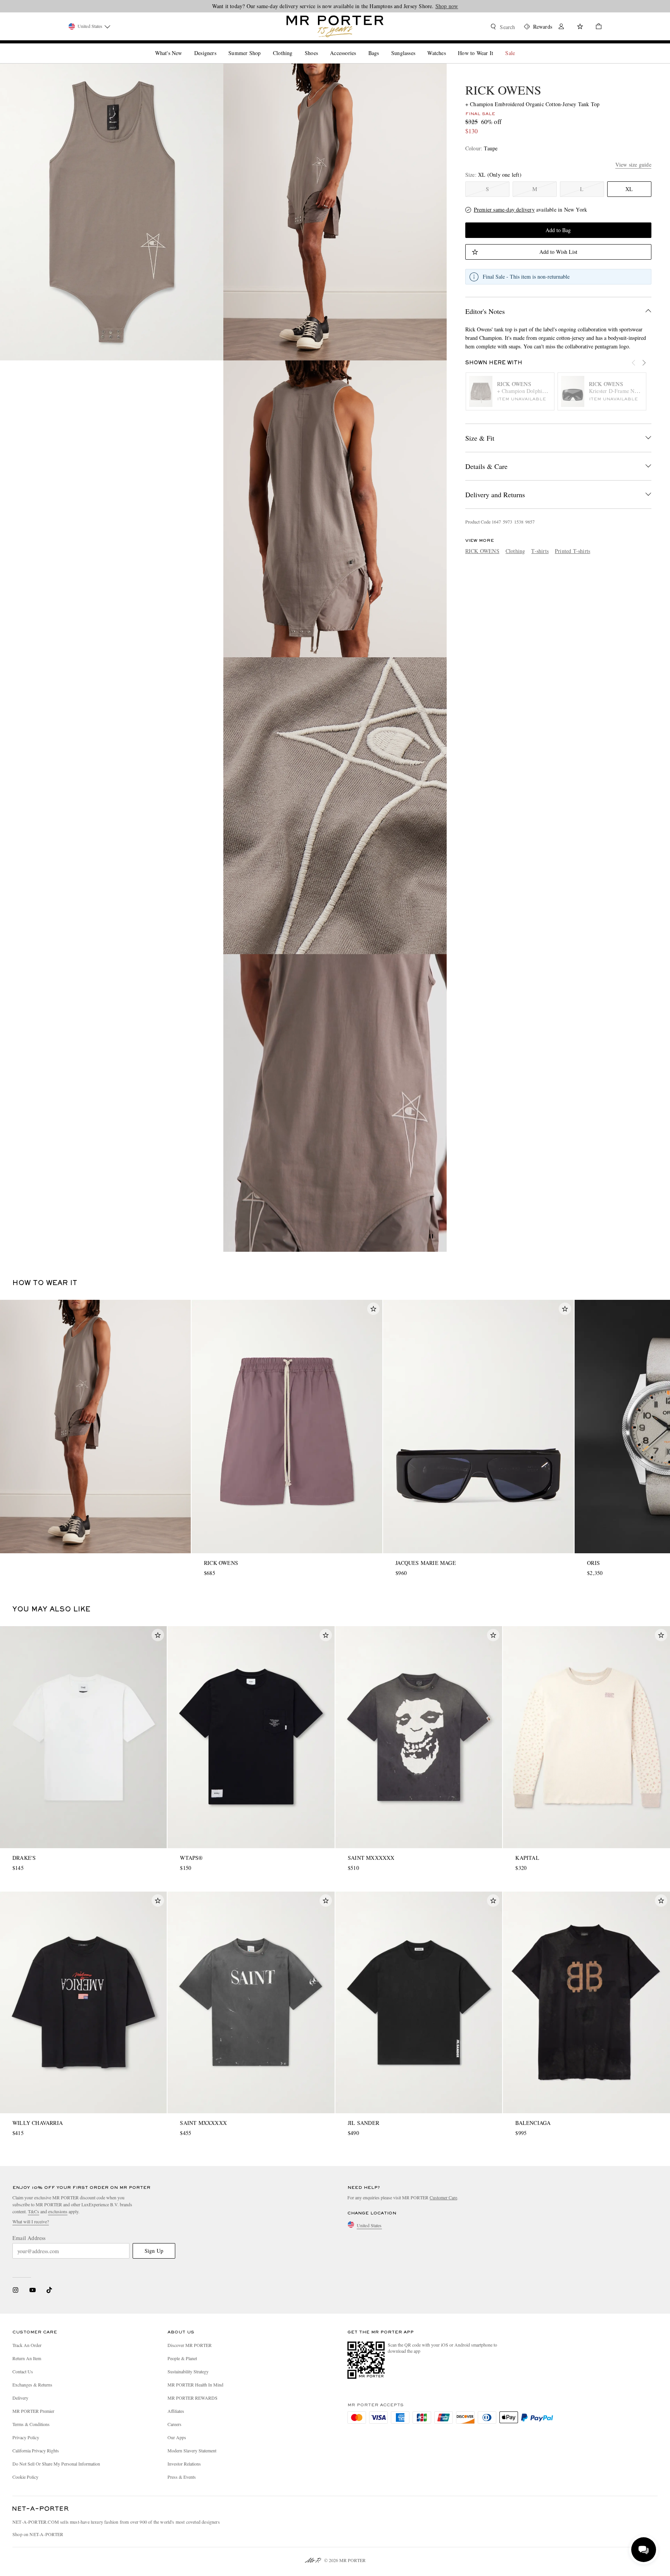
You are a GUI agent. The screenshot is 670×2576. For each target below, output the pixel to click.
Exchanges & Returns (32, 2385)
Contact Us (23, 2371)
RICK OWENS (503, 90)
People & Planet (182, 2358)
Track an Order (27, 2345)
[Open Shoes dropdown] (321, 47)
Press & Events (182, 2477)
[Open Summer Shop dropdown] (264, 47)
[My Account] (561, 27)
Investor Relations (184, 2464)
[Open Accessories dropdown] (359, 47)
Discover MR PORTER (190, 2345)
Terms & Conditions (31, 2424)
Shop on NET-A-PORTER (38, 2534)
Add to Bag (558, 230)
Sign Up (154, 2251)
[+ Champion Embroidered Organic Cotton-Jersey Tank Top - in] (112, 212)
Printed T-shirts (572, 551)
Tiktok (49, 2290)
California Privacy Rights (36, 2450)
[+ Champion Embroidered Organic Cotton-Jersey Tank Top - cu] (335, 806)
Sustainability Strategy (188, 2371)
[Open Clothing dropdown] (295, 47)
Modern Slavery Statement (192, 2450)
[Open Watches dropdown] (449, 47)
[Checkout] (596, 27)
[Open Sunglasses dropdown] (418, 47)
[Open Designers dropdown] (219, 47)
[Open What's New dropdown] (185, 47)
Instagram (16, 2290)
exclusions (58, 2211)
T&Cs (34, 2211)
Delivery (20, 2398)
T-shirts (540, 551)
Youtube (32, 2290)
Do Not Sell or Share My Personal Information (56, 2464)
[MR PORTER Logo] (41, 2509)
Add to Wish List (558, 252)
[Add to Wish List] (373, 1309)
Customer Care (443, 2197)
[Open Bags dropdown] (382, 47)
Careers (174, 2424)
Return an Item (27, 2358)
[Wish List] (580, 27)
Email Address (29, 2238)
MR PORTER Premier (33, 2411)
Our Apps (177, 2437)
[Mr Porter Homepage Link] (335, 26)
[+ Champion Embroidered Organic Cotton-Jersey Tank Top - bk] (335, 509)
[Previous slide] (637, 367)
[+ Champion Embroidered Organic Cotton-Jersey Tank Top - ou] (335, 212)
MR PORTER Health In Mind (195, 2385)
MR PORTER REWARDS (193, 2398)
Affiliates (176, 2411)
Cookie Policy (25, 2477)
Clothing (515, 551)
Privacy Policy (26, 2437)
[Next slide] (648, 367)
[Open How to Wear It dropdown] (496, 47)
